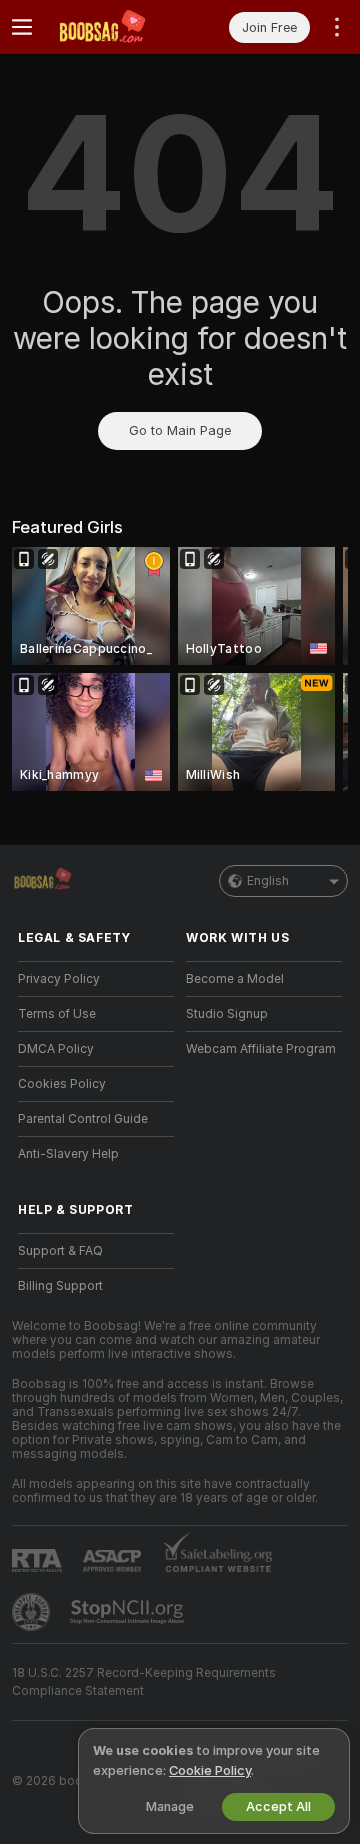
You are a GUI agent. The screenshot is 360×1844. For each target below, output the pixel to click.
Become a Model (235, 979)
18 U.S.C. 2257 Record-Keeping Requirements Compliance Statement (144, 1682)
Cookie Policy (210, 1770)
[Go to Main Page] (112, 27)
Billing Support (60, 1286)
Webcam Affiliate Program (261, 1049)
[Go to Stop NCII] (129, 1612)
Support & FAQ (60, 1251)
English (268, 881)
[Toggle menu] (22, 27)
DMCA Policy (56, 1049)
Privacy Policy (59, 979)
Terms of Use (57, 1014)
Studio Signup (227, 1014)
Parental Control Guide (83, 1119)
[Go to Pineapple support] (33, 1612)
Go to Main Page (180, 430)
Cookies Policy (62, 1084)
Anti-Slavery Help (68, 1154)
